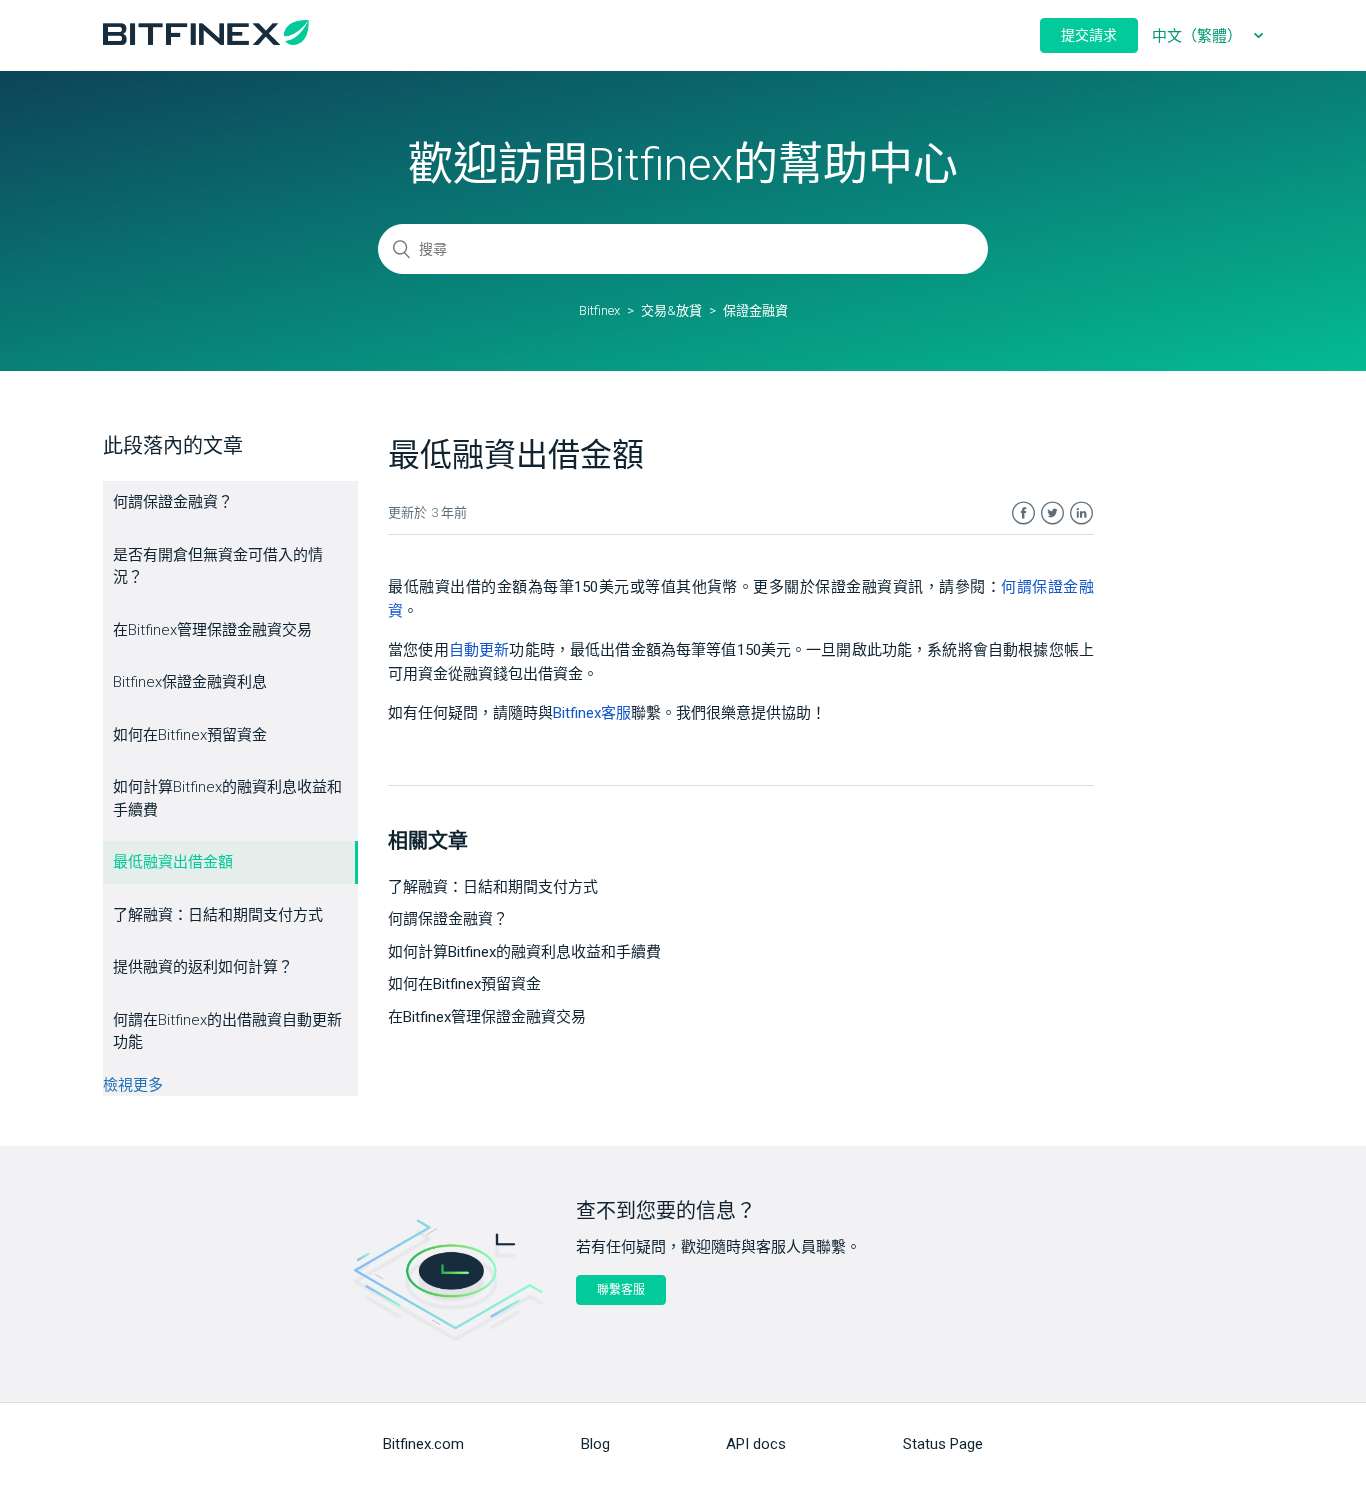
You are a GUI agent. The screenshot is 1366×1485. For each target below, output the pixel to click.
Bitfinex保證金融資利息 (190, 682)
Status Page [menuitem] (943, 1444)
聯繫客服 (621, 1290)
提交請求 (1089, 35)
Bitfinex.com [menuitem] (423, 1444)
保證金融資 (755, 310)
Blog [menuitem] (595, 1444)
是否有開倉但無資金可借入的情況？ (218, 566)
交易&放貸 (671, 310)
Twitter (1052, 513)
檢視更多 (133, 1085)
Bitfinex (599, 310)
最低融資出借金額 (173, 862)
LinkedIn (1081, 513)
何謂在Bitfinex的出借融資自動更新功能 (227, 1031)
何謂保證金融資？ (173, 502)
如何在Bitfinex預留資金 (190, 735)
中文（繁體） (1199, 36)
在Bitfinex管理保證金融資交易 (212, 630)
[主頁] (206, 40)
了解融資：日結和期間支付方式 (218, 915)
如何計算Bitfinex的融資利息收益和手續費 (227, 798)
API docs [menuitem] (756, 1444)
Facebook (1023, 513)
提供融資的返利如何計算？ (203, 967)
